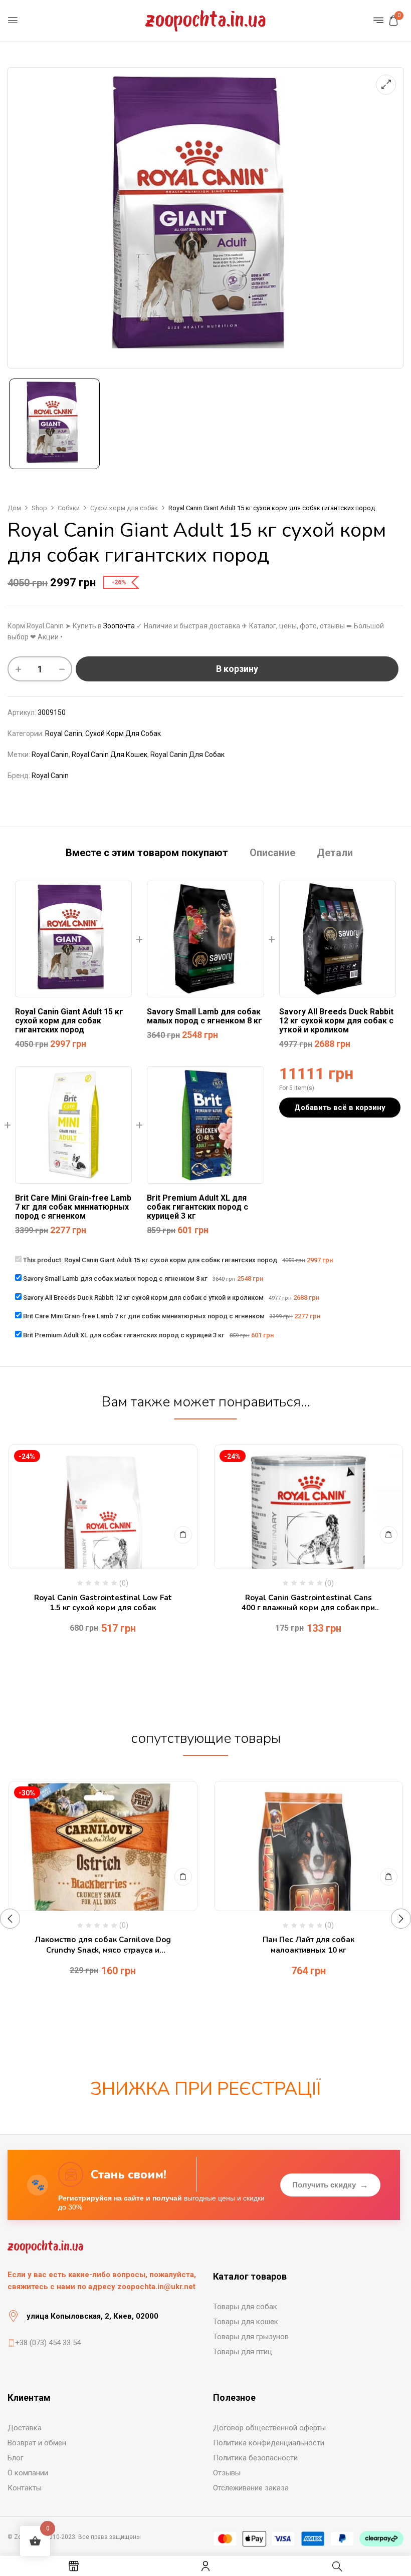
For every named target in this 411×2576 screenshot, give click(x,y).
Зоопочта (119, 626)
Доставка (25, 2428)
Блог (16, 2458)
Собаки (69, 508)
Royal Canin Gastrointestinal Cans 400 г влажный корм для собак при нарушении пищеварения (308, 1603)
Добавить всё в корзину (340, 1108)
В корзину (237, 669)
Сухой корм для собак (124, 508)
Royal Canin (64, 733)
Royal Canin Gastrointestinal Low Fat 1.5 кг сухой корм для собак (103, 1603)
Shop (39, 508)
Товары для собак (245, 2307)
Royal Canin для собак (187, 755)
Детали (335, 853)
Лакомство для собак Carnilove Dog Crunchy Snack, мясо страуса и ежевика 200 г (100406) (103, 1945)
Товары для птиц (243, 2352)
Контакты (25, 2488)
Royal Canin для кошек (110, 755)
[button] (393, 21)
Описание (272, 853)
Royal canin (50, 755)
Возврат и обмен (37, 2443)
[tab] (147, 854)
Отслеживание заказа (251, 2488)
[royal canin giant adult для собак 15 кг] (54, 424)
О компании (28, 2473)
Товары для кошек (246, 2322)
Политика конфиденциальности (269, 2443)
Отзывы (227, 2473)
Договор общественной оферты (269, 2428)
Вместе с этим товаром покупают (147, 853)
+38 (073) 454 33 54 (48, 2343)
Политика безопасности (255, 2458)
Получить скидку (330, 2185)
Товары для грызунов (251, 2337)
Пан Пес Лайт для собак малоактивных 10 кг (309, 1945)
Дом (14, 508)
